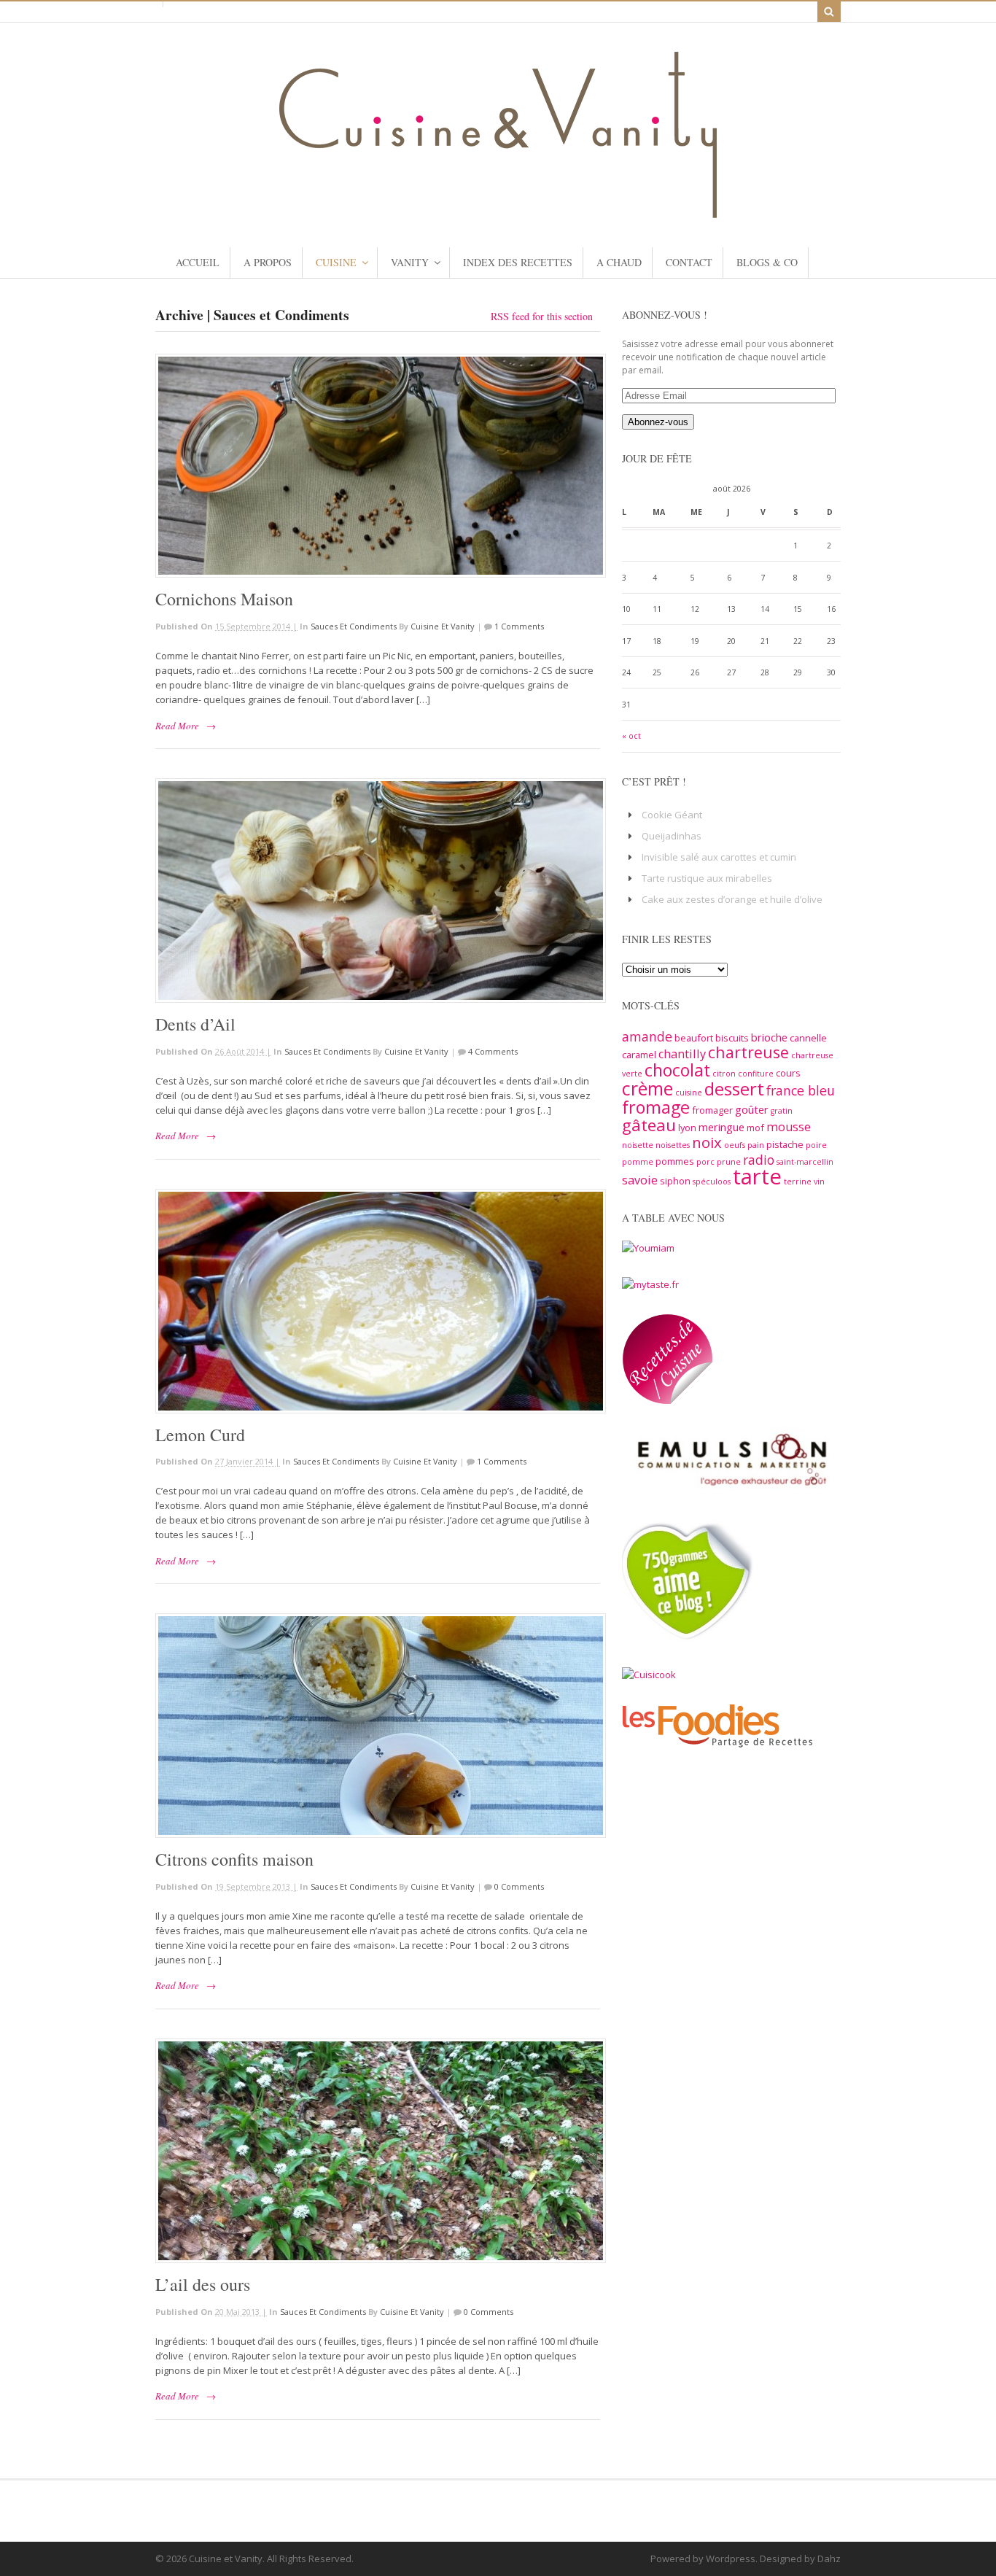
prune (729, 1162)
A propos (268, 262)
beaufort (694, 1038)
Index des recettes (518, 262)
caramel (639, 1055)
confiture (756, 1074)
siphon (675, 1181)
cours (788, 1073)
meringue (721, 1127)
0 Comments (519, 1886)
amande (647, 1036)
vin (819, 1182)
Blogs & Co (767, 262)
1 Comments (519, 626)
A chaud (619, 262)
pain (756, 1145)
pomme (638, 1162)
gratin (782, 1111)
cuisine (689, 1093)
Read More (177, 726)
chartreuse (748, 1052)
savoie (640, 1180)
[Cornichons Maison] (378, 466)
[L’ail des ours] (378, 2151)
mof (755, 1128)
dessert (734, 1089)
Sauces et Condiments (354, 626)
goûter (752, 1109)
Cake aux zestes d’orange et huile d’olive (732, 899)
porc (705, 1162)
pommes (675, 1161)
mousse (789, 1127)
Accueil (198, 262)
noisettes (673, 1145)
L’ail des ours (203, 2284)
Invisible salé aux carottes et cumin (719, 857)
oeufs (735, 1145)
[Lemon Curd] (378, 1301)
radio (759, 1160)
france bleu (801, 1090)
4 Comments (493, 1051)
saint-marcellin (805, 1162)
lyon (687, 1128)
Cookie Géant (672, 815)
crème (647, 1088)
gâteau (649, 1125)
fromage (656, 1107)
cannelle (808, 1038)
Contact (689, 262)
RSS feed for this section (542, 316)
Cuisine (336, 262)
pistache (785, 1144)
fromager (712, 1110)
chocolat (677, 1070)
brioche (769, 1037)
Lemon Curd (200, 1435)
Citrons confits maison (234, 1859)
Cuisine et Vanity (443, 626)
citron (724, 1074)
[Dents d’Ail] (378, 891)
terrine (798, 1182)
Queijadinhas (672, 836)
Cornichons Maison (224, 599)
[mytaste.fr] (650, 1284)
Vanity (410, 262)
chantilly (682, 1054)
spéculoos (712, 1182)
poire (816, 1145)
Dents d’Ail (195, 1024)
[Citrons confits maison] (378, 1726)
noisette (638, 1145)
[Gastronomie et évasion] (498, 211)
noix (707, 1142)
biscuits (732, 1038)
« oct (631, 736)
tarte (757, 1176)
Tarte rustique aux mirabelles (707, 878)
